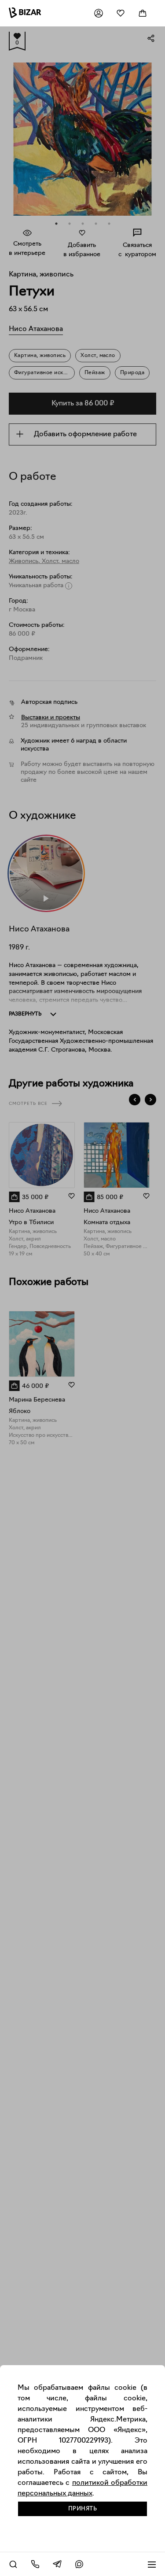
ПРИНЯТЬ (83, 2509)
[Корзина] (143, 13)
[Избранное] (121, 13)
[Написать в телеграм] (57, 2564)
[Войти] (99, 13)
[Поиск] (13, 2564)
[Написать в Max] (79, 2564)
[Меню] (152, 2564)
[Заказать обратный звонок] (35, 2564)
